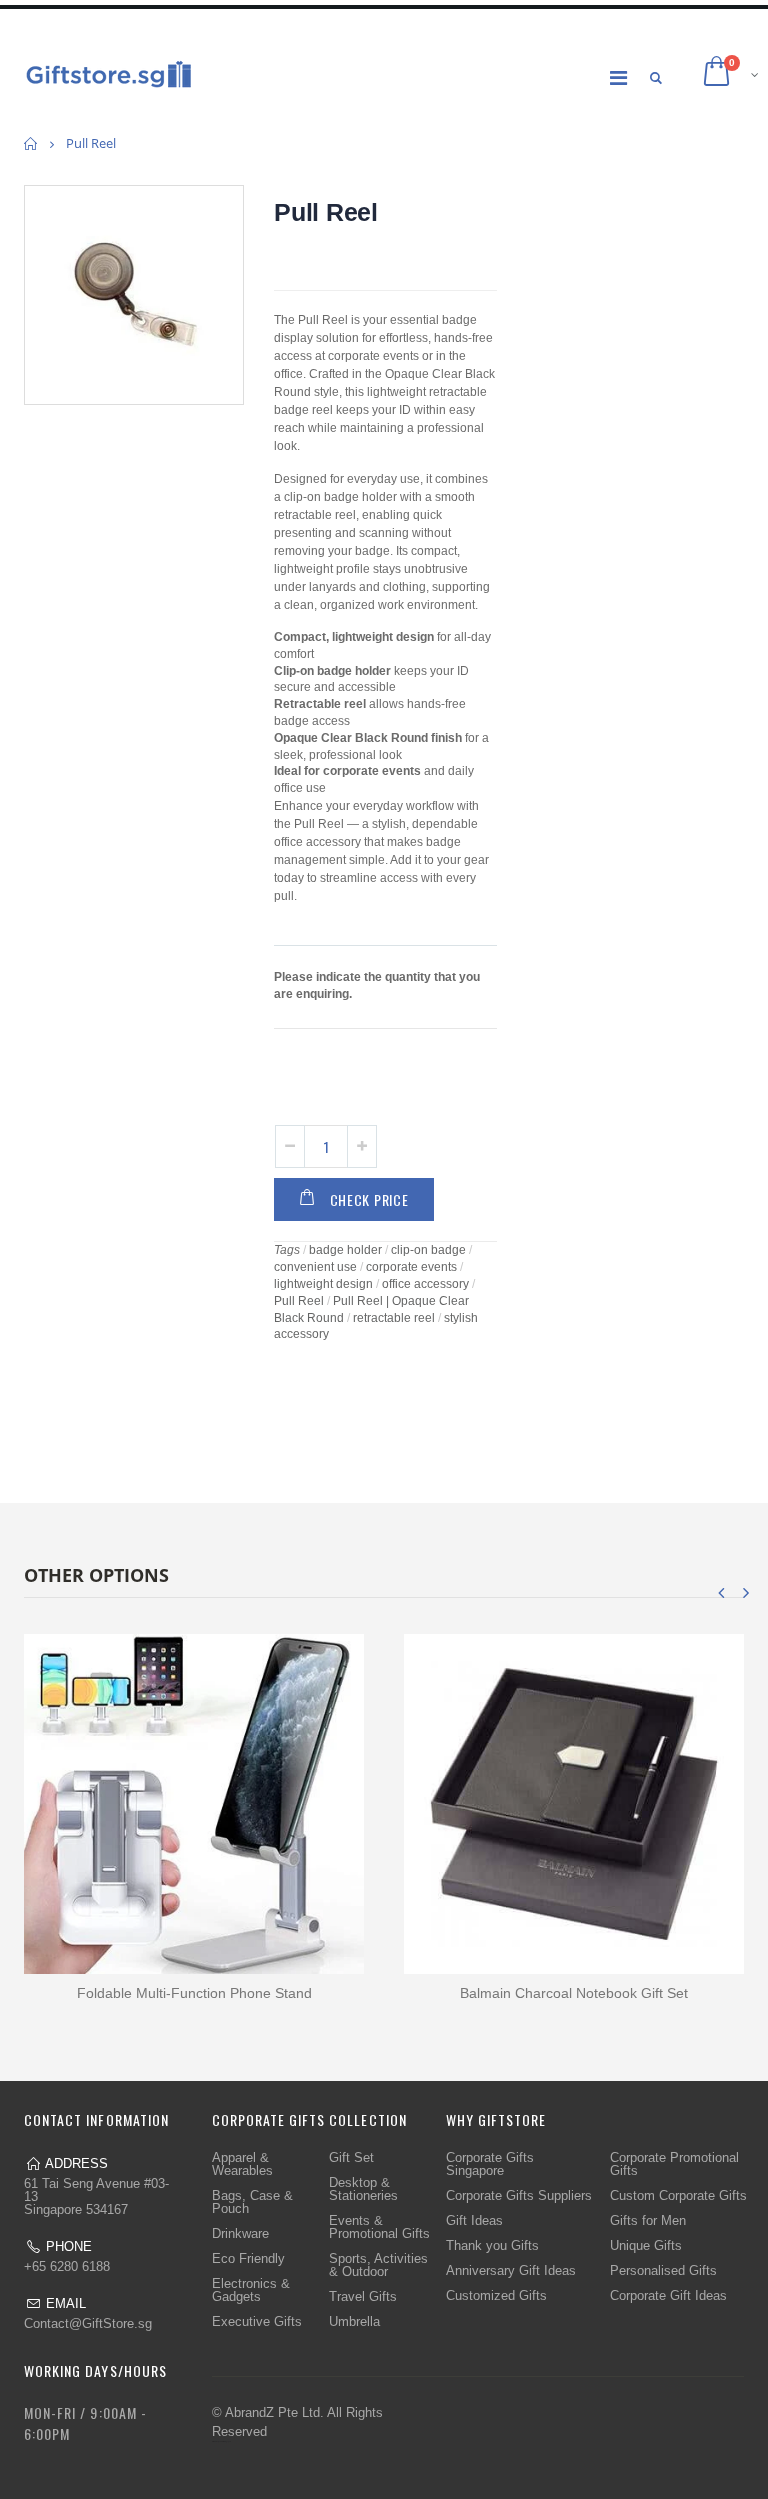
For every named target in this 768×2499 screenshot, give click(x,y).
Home (31, 143)
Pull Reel (326, 212)
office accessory (425, 1284)
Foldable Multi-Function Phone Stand (194, 1993)
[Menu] (618, 78)
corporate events (411, 1267)
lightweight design (323, 1284)
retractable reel (394, 1318)
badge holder (345, 1250)
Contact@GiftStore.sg (88, 2323)
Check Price (369, 1199)
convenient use (315, 1267)
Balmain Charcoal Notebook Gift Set (574, 1993)
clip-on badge (428, 1250)
